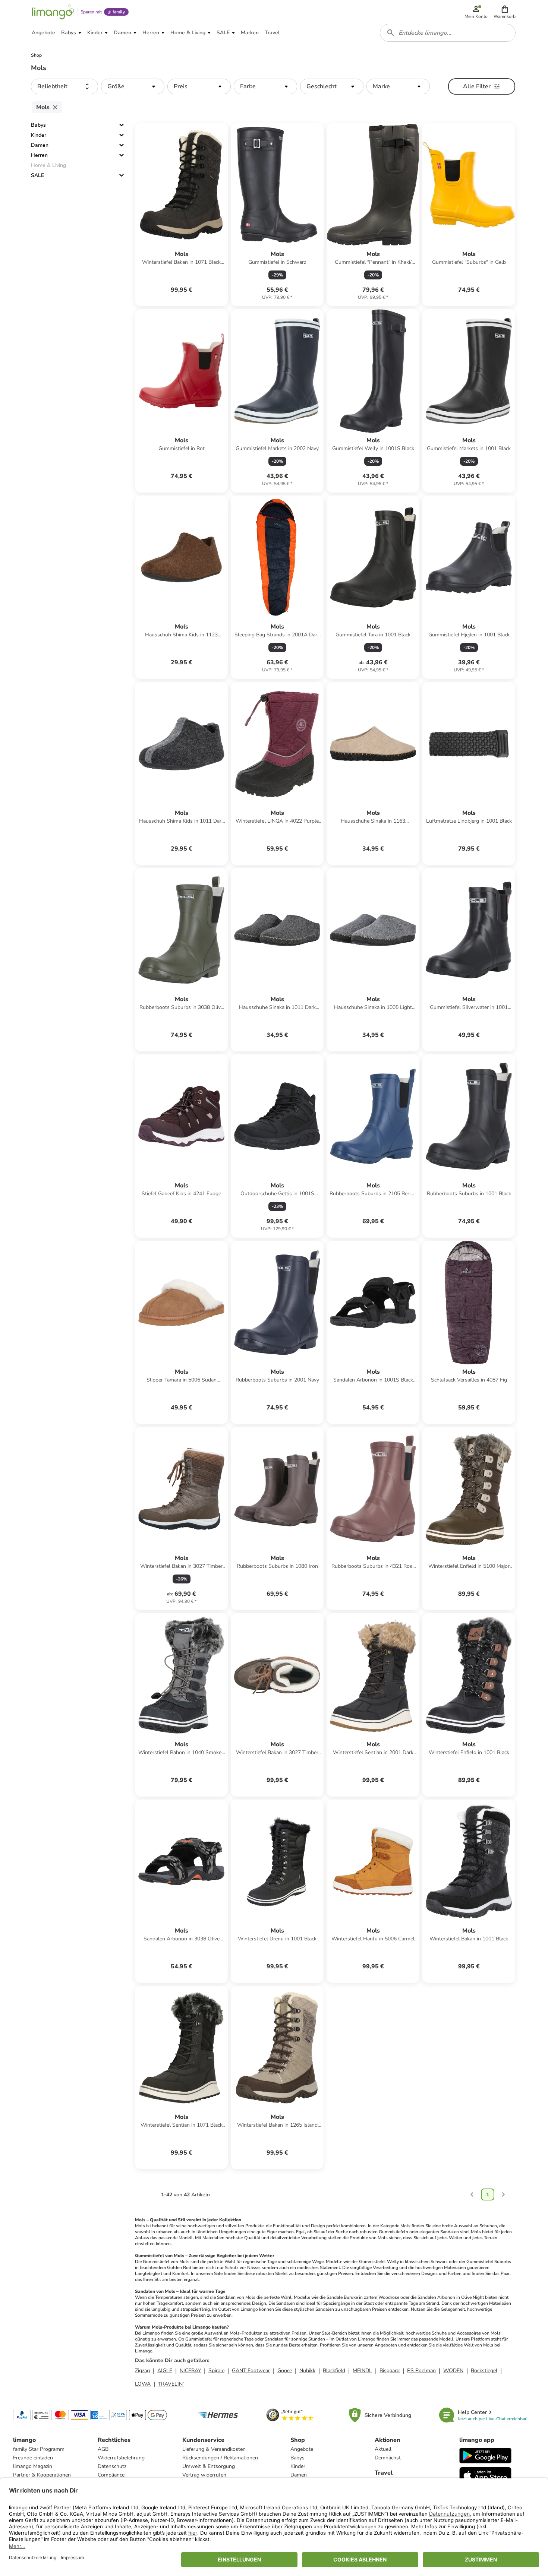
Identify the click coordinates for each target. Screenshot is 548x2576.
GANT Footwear (251, 2371)
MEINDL (362, 2371)
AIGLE (165, 2371)
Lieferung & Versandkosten (214, 2449)
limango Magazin (33, 2466)
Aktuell (383, 2449)
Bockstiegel (484, 2371)
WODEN (453, 2371)
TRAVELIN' (171, 2384)
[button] (505, 12)
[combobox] (448, 33)
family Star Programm (39, 2449)
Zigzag (142, 2371)
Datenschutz (112, 2466)
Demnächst (388, 2458)
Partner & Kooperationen (42, 2475)
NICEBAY (190, 2371)
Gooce (285, 2371)
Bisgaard (390, 2371)
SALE (37, 175)
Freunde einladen (33, 2458)
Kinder (39, 135)
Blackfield (334, 2371)
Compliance (111, 2475)
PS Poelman (421, 2371)
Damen (40, 145)
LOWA (143, 2384)
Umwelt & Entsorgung (209, 2466)
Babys (38, 125)
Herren (39, 155)
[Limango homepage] (53, 12)
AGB (103, 2449)
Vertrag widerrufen (204, 2475)
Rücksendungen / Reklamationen (220, 2458)
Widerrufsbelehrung (121, 2458)
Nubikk (307, 2371)
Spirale (216, 2371)
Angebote (302, 2449)
